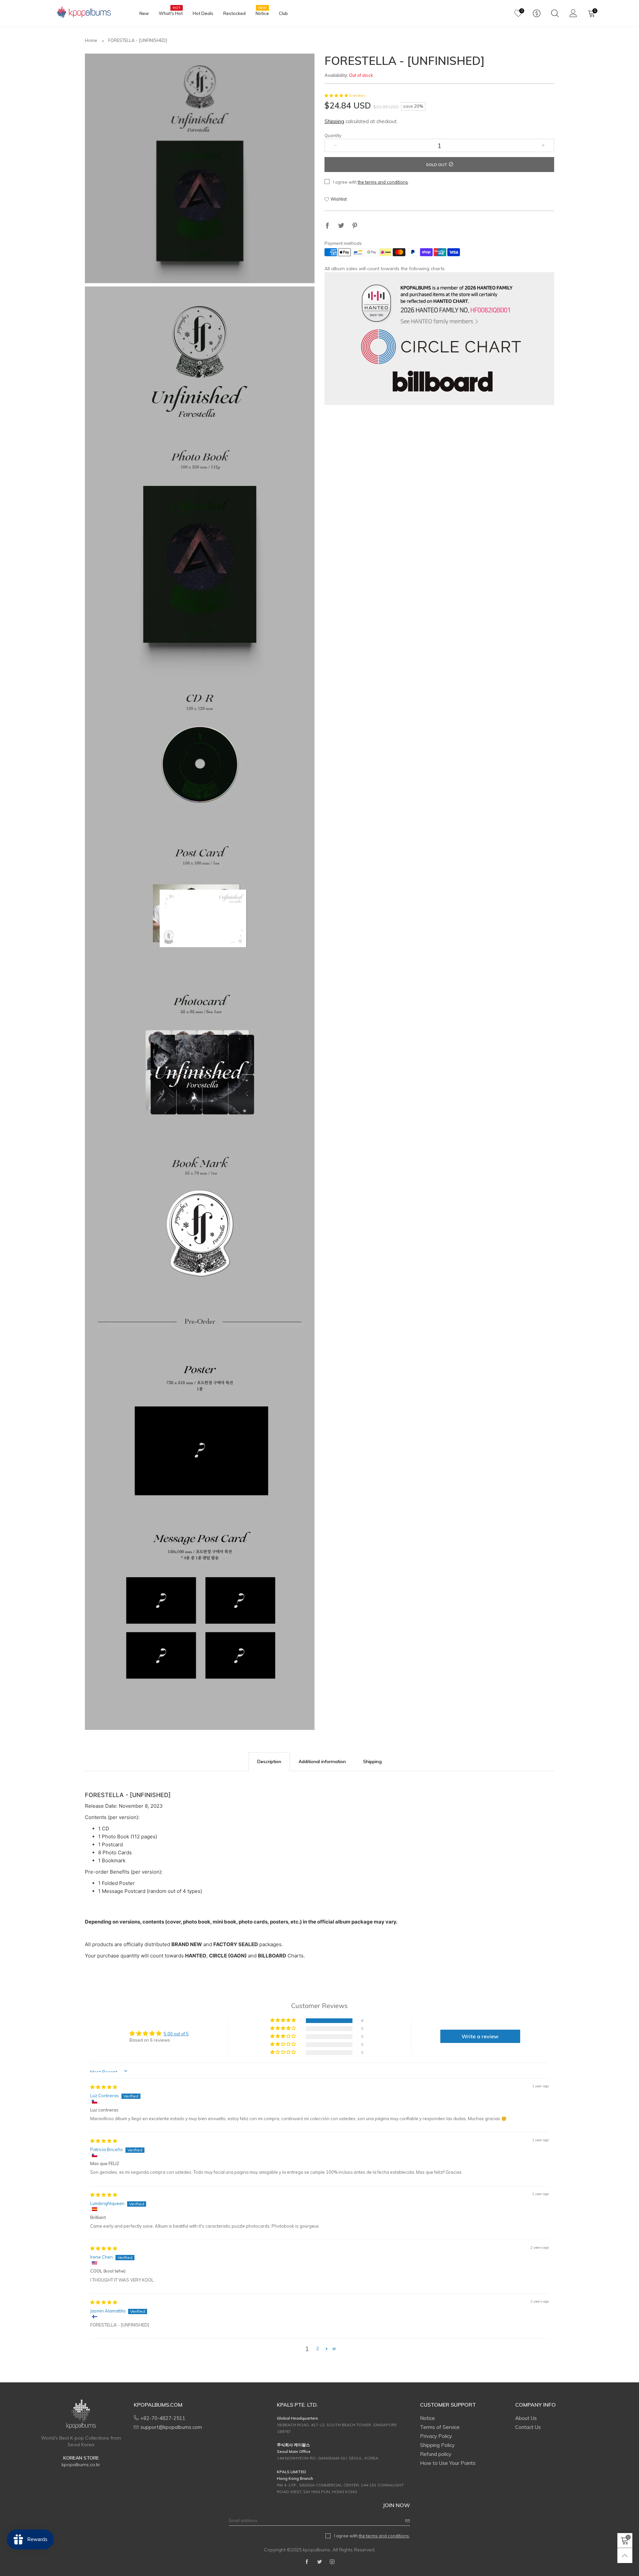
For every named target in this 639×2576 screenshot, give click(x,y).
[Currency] (537, 13)
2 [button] (318, 2348)
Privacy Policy (436, 2436)
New (144, 13)
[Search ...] (555, 13)
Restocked (234, 13)
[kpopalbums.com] (81, 12)
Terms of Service (440, 2427)
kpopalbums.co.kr (81, 2465)
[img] (104, 2087)
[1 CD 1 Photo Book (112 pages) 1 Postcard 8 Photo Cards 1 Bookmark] (200, 1008)
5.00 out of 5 (176, 2034)
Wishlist (339, 199)
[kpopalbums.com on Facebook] (307, 2562)
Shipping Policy (437, 2445)
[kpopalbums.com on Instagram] (332, 2562)
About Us (526, 2418)
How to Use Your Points (448, 2463)
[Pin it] (355, 226)
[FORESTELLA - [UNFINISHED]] (200, 168)
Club (283, 13)
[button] (337, 95)
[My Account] (573, 13)
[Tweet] (341, 226)
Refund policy (436, 2454)
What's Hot (171, 13)
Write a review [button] (480, 2036)
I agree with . (371, 182)
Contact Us (528, 2427)
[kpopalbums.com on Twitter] (319, 2562)
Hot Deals (203, 13)
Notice (262, 13)
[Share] (327, 226)
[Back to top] (625, 2556)
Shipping (334, 121)
